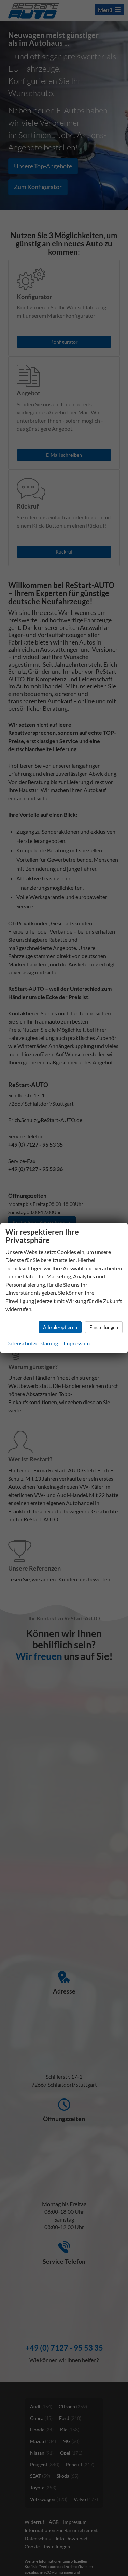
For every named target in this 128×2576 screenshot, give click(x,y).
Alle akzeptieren (60, 1327)
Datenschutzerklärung (32, 1343)
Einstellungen (104, 1327)
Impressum (77, 1343)
